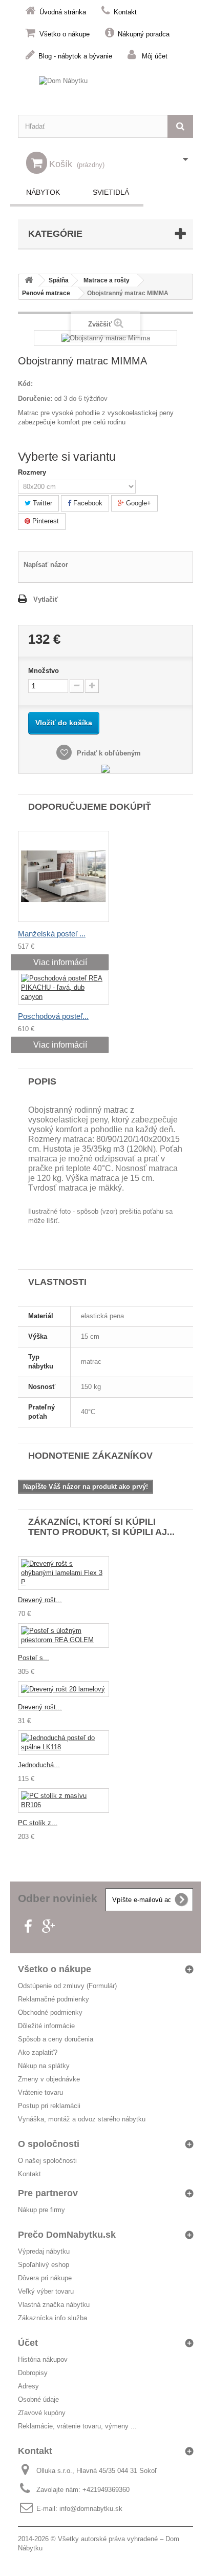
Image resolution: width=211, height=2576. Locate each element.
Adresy (28, 2386)
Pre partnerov (48, 2193)
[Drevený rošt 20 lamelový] (64, 1689)
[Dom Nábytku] (105, 90)
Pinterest (45, 521)
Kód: (25, 384)
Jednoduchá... (39, 1765)
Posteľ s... (34, 1658)
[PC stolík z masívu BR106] (64, 1801)
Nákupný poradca (144, 34)
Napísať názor (46, 565)
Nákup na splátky (44, 2066)
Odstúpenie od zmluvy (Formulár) (67, 1986)
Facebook (87, 503)
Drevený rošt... (40, 1600)
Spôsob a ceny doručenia (56, 2039)
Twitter (41, 503)
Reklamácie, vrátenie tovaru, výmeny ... (77, 2426)
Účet (28, 2343)
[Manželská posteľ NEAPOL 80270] (64, 876)
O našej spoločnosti (47, 2161)
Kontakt (125, 12)
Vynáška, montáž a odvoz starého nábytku (82, 2119)
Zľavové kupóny (42, 2413)
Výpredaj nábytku (44, 2251)
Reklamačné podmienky (54, 1999)
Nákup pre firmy (41, 2210)
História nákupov (43, 2359)
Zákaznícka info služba (52, 2318)
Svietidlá (111, 192)
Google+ (138, 503)
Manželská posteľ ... (52, 934)
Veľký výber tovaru (46, 2291)
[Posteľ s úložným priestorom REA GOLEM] (64, 1635)
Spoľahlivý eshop (44, 2265)
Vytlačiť (46, 599)
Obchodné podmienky (50, 2012)
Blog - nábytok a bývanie (75, 56)
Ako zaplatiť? (38, 2052)
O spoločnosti (49, 2144)
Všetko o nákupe (65, 34)
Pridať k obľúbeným (108, 753)
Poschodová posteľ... (53, 1016)
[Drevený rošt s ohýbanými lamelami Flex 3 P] (64, 1573)
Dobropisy (33, 2373)
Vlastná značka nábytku (54, 2305)
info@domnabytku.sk (91, 2509)
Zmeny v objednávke (49, 2079)
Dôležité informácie (46, 2026)
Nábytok (43, 192)
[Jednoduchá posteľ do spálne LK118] (64, 1743)
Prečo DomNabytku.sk (67, 2235)
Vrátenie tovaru (40, 2092)
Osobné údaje (38, 2399)
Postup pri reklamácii (49, 2106)
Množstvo (44, 671)
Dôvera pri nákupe (45, 2278)
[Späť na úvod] (29, 281)
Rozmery (33, 472)
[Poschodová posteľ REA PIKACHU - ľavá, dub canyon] (64, 988)
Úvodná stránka (63, 12)
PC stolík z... (38, 1823)
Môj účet (155, 56)
